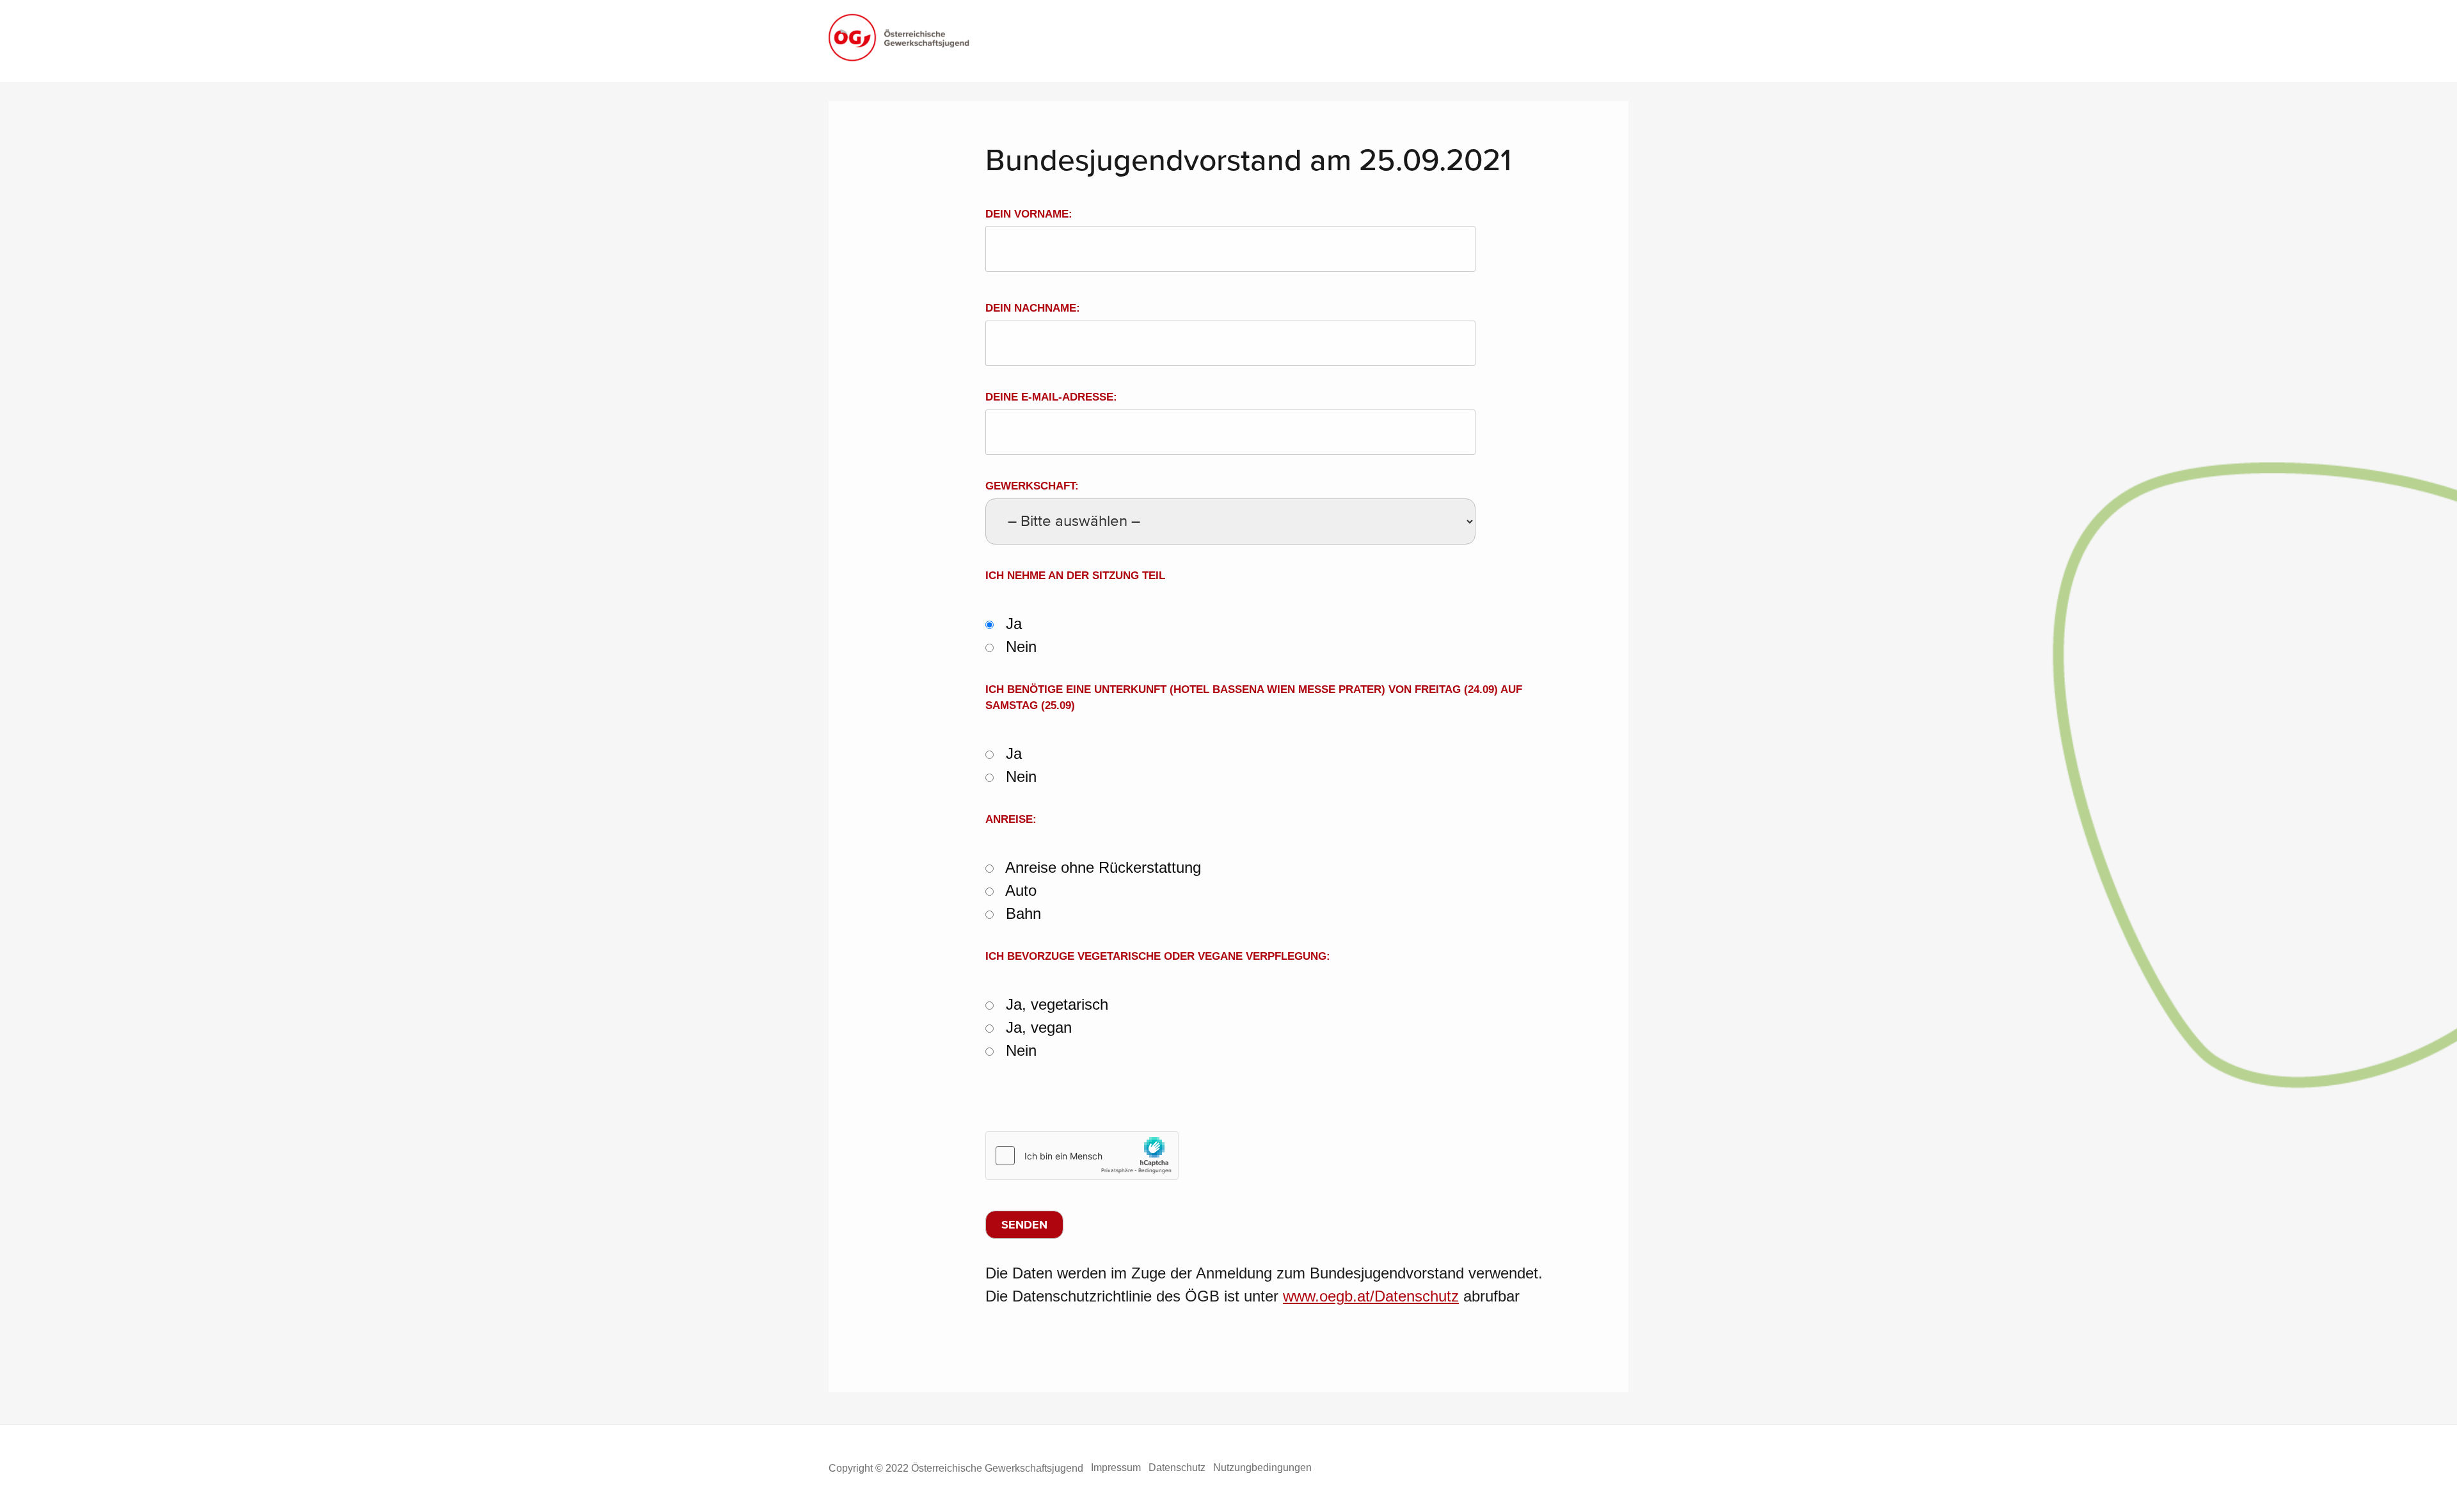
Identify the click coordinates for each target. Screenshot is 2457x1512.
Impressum (1116, 1468)
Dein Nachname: (1033, 308)
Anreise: (1011, 819)
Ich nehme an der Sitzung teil (1075, 576)
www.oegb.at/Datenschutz (1371, 1296)
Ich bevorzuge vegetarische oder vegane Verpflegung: (1158, 956)
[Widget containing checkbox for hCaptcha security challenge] (1082, 1156)
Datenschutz (1177, 1468)
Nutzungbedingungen (1262, 1468)
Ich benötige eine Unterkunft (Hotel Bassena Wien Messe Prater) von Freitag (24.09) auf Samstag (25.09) (1254, 698)
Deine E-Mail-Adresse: (1051, 397)
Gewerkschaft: (1032, 486)
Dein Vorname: (1029, 214)
